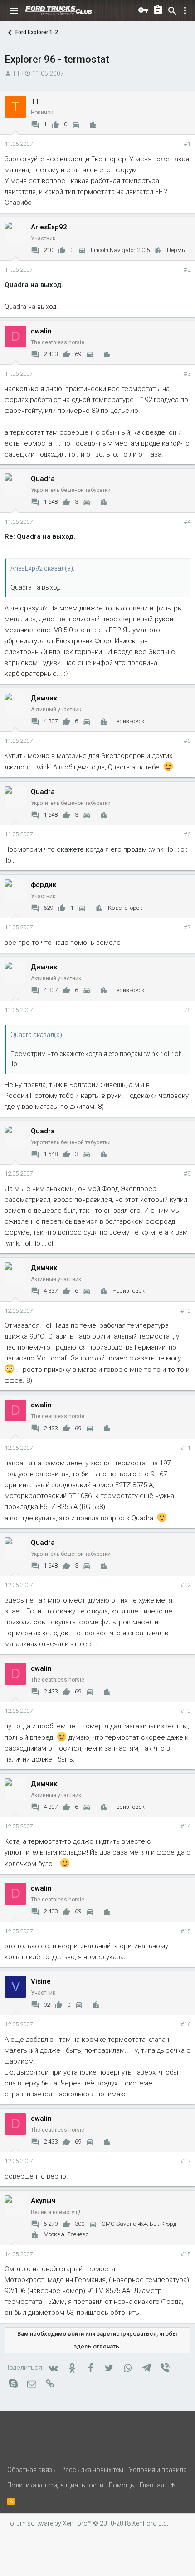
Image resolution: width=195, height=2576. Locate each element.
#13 (185, 1711)
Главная (152, 2485)
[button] (14, 11)
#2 (187, 270)
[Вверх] (173, 2485)
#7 (187, 927)
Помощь (122, 2485)
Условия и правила (158, 2470)
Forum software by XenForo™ (87, 2523)
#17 (185, 2161)
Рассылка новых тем (92, 2470)
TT (16, 74)
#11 (185, 1448)
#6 (187, 834)
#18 (185, 2254)
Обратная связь (32, 2470)
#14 (185, 1826)
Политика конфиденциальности (55, 2485)
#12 (185, 1585)
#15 (185, 1931)
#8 (187, 1010)
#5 (187, 741)
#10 (185, 1311)
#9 (187, 1174)
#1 (187, 144)
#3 (187, 374)
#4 (187, 522)
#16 (185, 2024)
